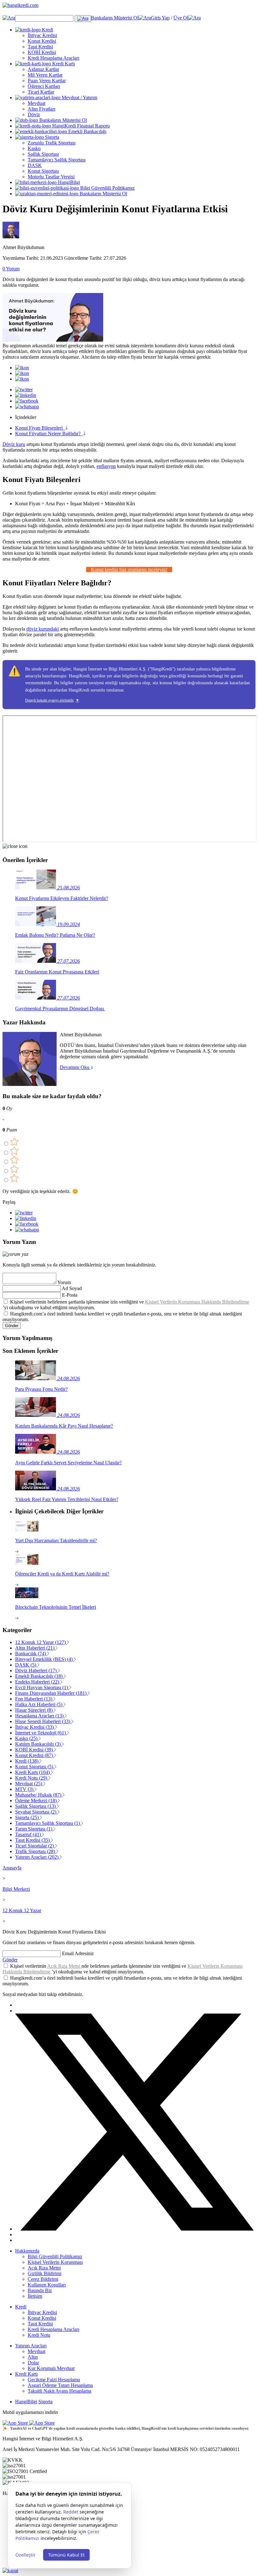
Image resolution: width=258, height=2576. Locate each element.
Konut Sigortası (43, 171)
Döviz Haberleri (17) (36, 1670)
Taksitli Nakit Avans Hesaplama (59, 2391)
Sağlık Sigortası (43, 154)
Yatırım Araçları (31, 2346)
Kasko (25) (27, 1738)
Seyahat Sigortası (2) (36, 1812)
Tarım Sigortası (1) (34, 1829)
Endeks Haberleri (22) (38, 1682)
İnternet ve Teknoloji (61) (41, 1733)
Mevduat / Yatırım (79, 98)
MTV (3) (25, 1789)
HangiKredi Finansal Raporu (80, 126)
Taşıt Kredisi (40, 47)
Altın (33, 2357)
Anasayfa (12, 1868)
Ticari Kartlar (41, 92)
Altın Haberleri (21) (35, 1648)
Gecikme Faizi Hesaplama (54, 2380)
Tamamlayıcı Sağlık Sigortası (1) (48, 1823)
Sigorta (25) (28, 1817)
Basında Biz (40, 2290)
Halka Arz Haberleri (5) (39, 1704)
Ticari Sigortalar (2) (35, 1846)
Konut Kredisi (42, 41)
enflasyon (106, 466)
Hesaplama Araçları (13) (40, 1716)
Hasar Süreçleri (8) (34, 1710)
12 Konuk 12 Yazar (22, 1910)
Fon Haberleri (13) (34, 1699)
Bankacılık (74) (31, 1654)
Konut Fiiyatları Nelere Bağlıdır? (49, 434)
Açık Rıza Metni (64, 1966)
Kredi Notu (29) (32, 1778)
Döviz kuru (14, 444)
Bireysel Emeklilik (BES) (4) (45, 1659)
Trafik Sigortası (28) (36, 1851)
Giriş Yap (160, 18)
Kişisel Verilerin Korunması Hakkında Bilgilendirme (197, 1302)
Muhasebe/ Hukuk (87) (39, 1795)
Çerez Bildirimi (43, 2279)
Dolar (33, 2363)
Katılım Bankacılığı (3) (39, 1744)
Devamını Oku (75, 1067)
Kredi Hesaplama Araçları (53, 58)
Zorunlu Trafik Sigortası (52, 143)
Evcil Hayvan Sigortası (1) (42, 1687)
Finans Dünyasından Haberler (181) (51, 1693)
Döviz (34, 114)
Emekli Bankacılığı (87, 131)
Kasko (34, 148)
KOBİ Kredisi (42, 52)
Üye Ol (181, 18)
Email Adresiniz (78, 1953)
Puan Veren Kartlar (47, 81)
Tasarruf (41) (29, 1834)
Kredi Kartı (63, 64)
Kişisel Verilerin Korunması (55, 2262)
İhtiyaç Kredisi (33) (35, 1727)
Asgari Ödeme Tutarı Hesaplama (60, 2385)
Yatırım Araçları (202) (37, 1857)
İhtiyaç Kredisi (42, 35)
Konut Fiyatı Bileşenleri (40, 428)
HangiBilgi (68, 182)
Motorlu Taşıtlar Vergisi (51, 177)
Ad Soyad (72, 1288)
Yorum (64, 1282)
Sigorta (51, 137)
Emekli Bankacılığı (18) (39, 1676)
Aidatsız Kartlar (43, 69)
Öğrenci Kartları (44, 86)
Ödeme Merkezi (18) (36, 1800)
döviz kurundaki (43, 629)
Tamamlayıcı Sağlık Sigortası (57, 160)
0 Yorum (11, 269)
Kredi (47, 30)
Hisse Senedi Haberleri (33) (43, 1721)
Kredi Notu (39, 2335)
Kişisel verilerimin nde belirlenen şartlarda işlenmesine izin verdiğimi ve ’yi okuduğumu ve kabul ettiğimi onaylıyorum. (123, 1969)
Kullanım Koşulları (47, 2285)
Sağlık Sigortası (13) (36, 1806)
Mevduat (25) (29, 1784)
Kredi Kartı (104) (33, 1772)
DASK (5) (26, 1665)
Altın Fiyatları (42, 109)
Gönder (12, 1326)
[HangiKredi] (129, 9)
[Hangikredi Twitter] (135, 2229)
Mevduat (36, 103)
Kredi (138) (27, 1761)
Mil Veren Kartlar (45, 75)
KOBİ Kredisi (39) (35, 1750)
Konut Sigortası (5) (35, 1767)
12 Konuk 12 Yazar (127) (41, 1642)
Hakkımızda (27, 2251)
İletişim (35, 2296)
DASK (35, 165)
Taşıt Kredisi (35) (33, 1840)
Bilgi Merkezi (16, 1889)
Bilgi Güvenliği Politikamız (107, 188)
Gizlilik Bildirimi (45, 2273)
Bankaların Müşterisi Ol (115, 18)
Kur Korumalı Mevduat (51, 2368)
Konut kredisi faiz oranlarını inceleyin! (129, 569)
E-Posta (70, 1295)
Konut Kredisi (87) (35, 1755)
